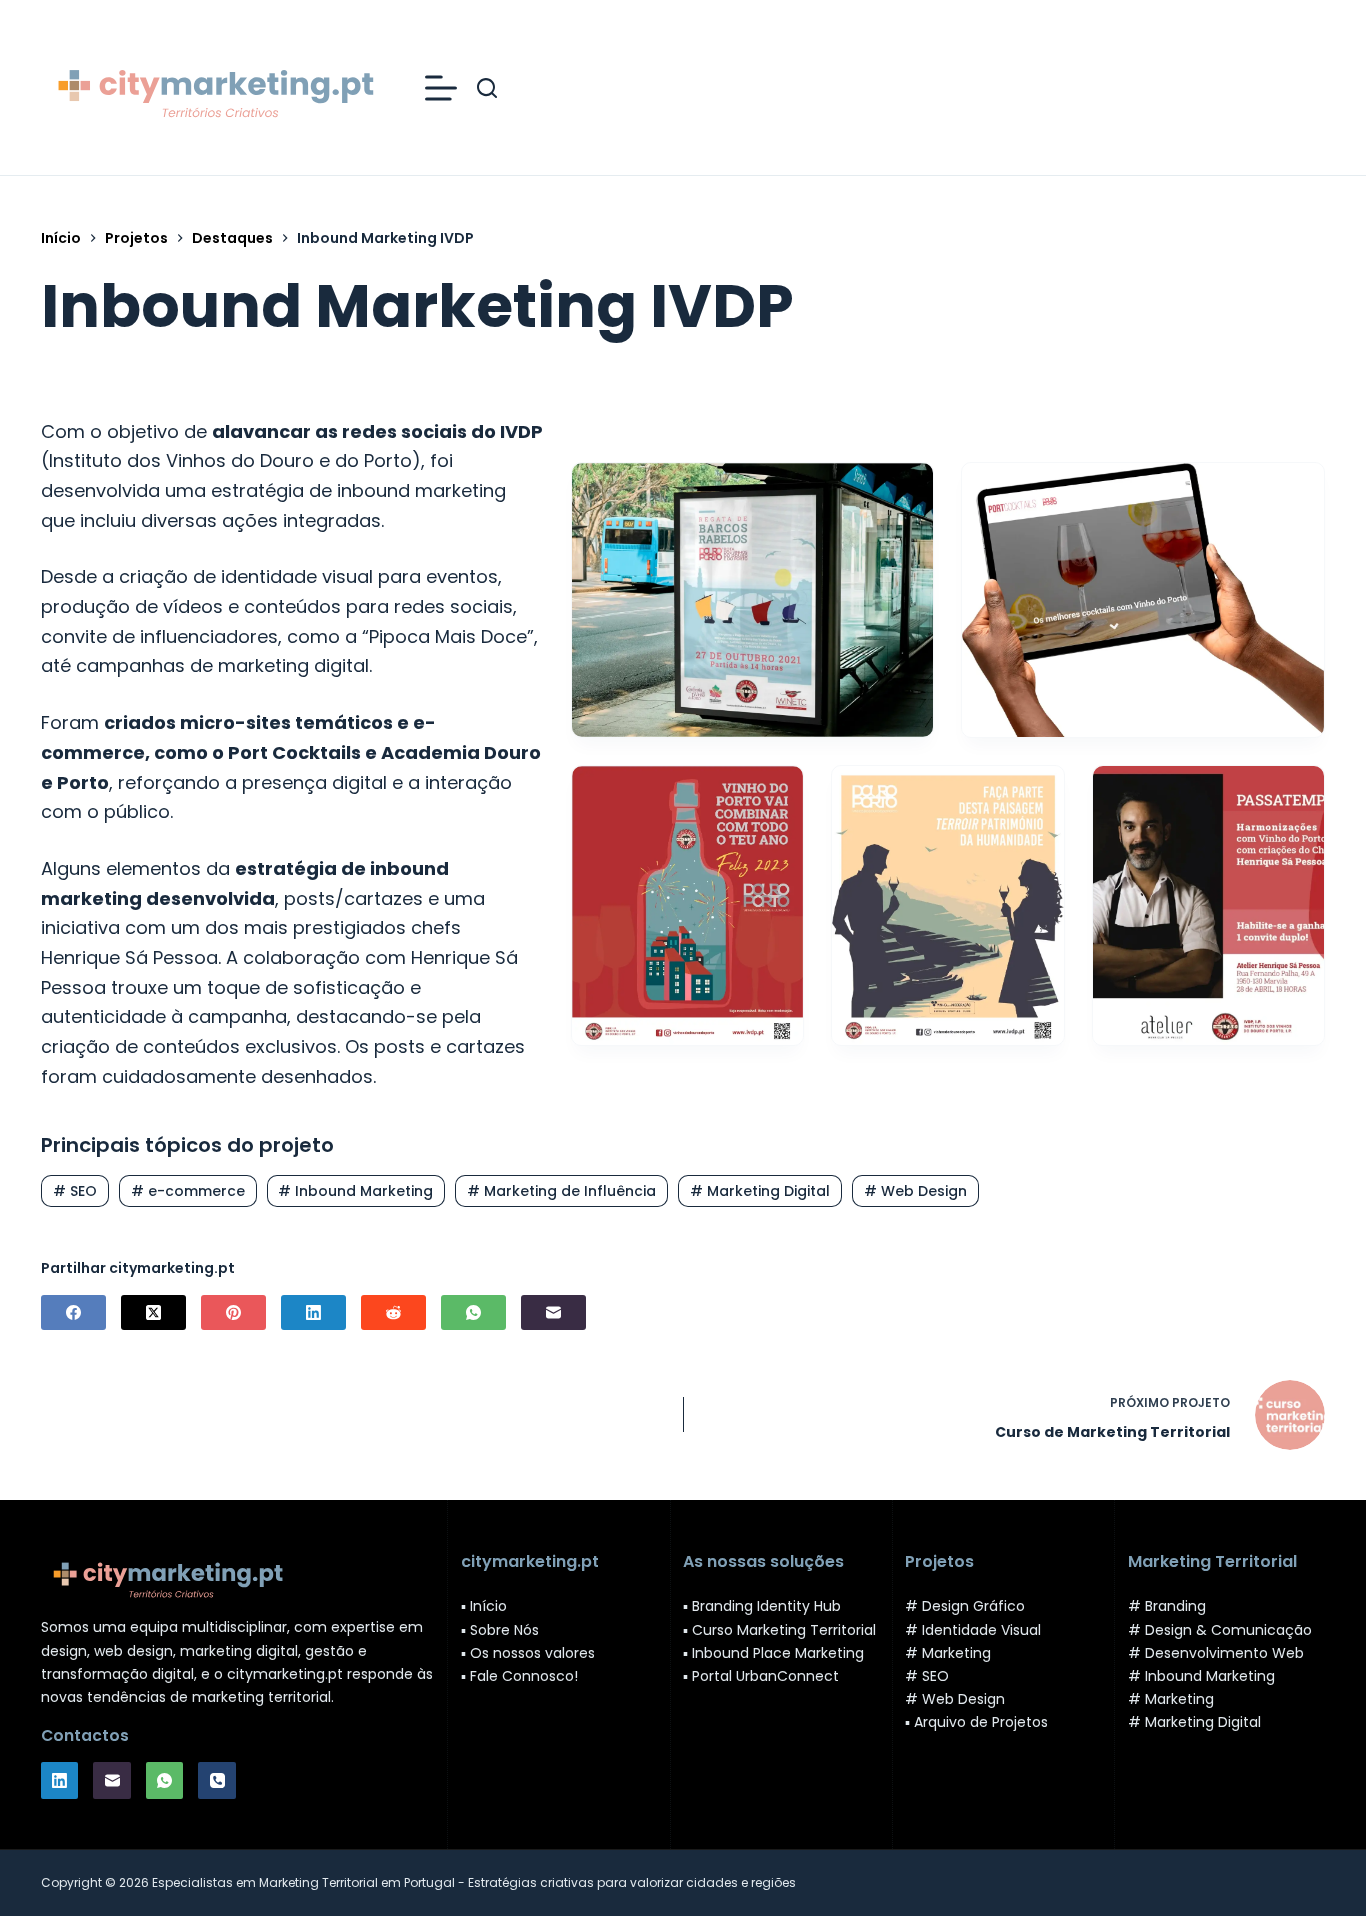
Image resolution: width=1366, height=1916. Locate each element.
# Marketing (948, 1653)
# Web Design (955, 1699)
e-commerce (188, 1191)
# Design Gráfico (965, 1606)
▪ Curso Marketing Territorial (779, 1630)
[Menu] (441, 88)
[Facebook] (73, 1312)
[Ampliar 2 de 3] (1038, 792)
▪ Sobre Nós (500, 1630)
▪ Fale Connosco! (519, 1676)
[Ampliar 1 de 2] (907, 489)
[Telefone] (217, 1781)
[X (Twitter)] (153, 1312)
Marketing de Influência (561, 1191)
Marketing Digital (760, 1191)
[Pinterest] (233, 1312)
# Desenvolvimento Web (1216, 1653)
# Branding (1167, 1606)
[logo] (213, 88)
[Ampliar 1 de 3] (777, 792)
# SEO (927, 1676)
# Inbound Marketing (1201, 1676)
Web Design (915, 1191)
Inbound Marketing (355, 1191)
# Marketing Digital (1194, 1722)
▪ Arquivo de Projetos (976, 1722)
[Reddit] (393, 1312)
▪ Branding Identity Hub (762, 1606)
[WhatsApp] (473, 1312)
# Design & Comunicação (1220, 1630)
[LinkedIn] (313, 1312)
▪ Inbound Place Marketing (773, 1653)
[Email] (553, 1312)
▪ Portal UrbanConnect (761, 1676)
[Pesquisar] (487, 88)
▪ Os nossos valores (528, 1653)
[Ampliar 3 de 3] (1298, 792)
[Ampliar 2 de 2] (1298, 489)
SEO (75, 1191)
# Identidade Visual (973, 1630)
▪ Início (484, 1606)
